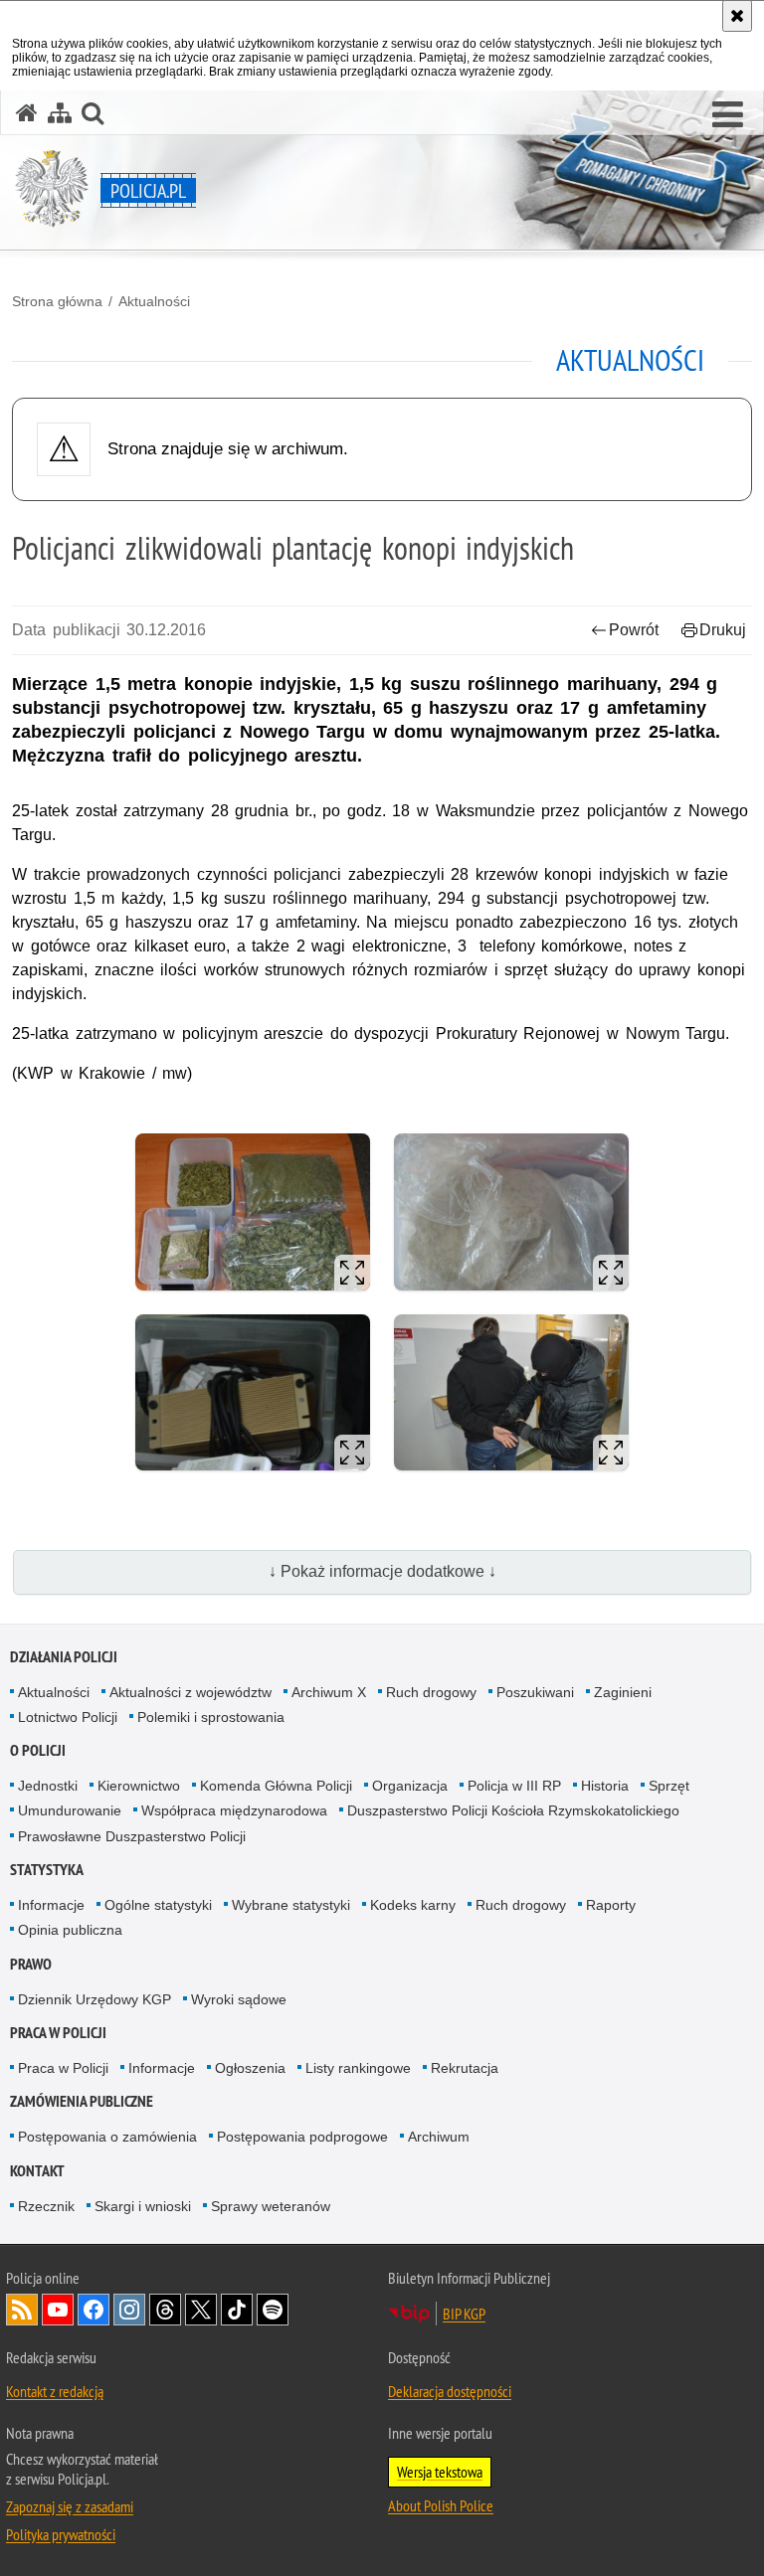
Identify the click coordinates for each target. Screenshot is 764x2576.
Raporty (611, 1905)
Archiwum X (329, 1692)
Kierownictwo (139, 1786)
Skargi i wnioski (143, 2206)
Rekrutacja (465, 2068)
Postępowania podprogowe (302, 2137)
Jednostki (48, 1786)
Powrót (634, 630)
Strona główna (57, 301)
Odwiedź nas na (58, 2310)
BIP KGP (464, 2314)
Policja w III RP (514, 1786)
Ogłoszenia (250, 2068)
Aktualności (154, 301)
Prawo (31, 1964)
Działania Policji (64, 1657)
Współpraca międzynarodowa (234, 1810)
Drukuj (723, 630)
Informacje (51, 1905)
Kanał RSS (22, 2310)
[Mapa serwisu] (60, 113)
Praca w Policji (58, 2033)
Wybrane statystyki (291, 1905)
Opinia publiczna (70, 1930)
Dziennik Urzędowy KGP (95, 1999)
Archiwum (439, 2137)
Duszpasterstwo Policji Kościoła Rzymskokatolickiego (513, 1810)
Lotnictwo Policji (68, 1717)
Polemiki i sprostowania (211, 1717)
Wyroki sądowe (239, 1999)
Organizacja (410, 1786)
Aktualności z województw (191, 1692)
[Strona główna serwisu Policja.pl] (27, 113)
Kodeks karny (413, 1905)
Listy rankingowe (358, 2068)
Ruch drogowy (431, 1692)
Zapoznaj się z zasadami (70, 2506)
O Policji (38, 1750)
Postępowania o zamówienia (107, 2137)
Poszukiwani (535, 1692)
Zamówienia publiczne (82, 2101)
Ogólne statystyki (158, 1905)
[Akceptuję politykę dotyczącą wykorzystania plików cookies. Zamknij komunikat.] (737, 16)
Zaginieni (623, 1692)
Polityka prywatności (61, 2534)
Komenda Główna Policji (276, 1786)
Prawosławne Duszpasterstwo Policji (132, 1836)
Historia (605, 1786)
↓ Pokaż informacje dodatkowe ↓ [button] (382, 1571)
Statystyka (47, 1870)
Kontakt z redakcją (55, 2391)
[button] (728, 115)
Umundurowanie (70, 1810)
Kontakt (37, 2171)
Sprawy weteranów (271, 2206)
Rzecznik (46, 2206)
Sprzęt (669, 1786)
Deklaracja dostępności (450, 2391)
